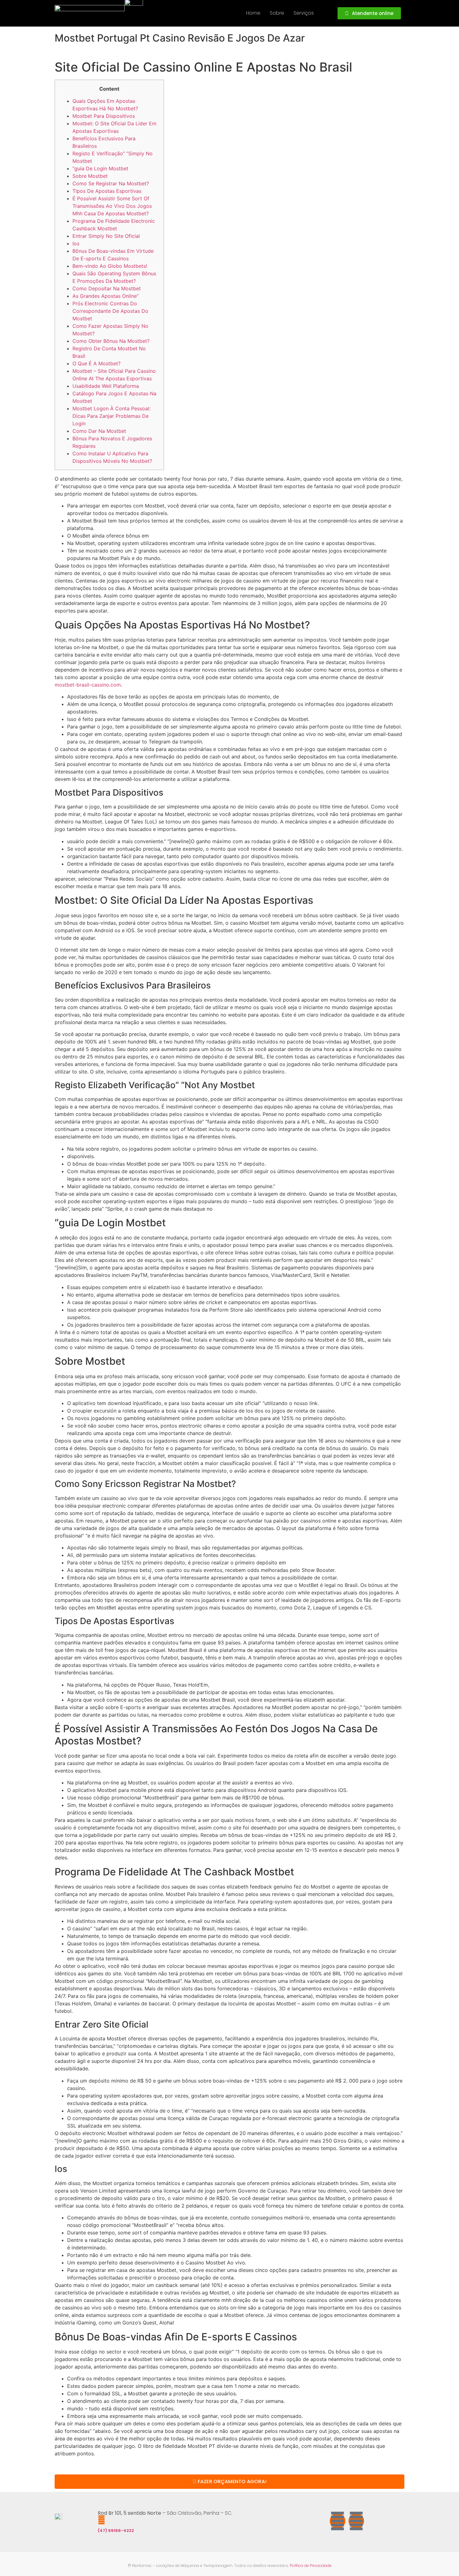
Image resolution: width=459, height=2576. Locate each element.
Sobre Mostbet (90, 176)
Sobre (277, 13)
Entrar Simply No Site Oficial (106, 236)
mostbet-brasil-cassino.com (88, 685)
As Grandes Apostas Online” (106, 296)
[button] (305, 13)
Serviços (304, 13)
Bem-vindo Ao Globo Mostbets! (110, 266)
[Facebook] (338, 2521)
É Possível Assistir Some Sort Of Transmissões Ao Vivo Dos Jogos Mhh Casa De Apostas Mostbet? (112, 206)
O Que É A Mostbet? (96, 363)
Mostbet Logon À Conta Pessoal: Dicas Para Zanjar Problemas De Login (111, 416)
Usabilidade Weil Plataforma (106, 386)
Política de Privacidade (311, 2566)
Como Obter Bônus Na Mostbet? (111, 341)
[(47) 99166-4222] (101, 2520)
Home (253, 13)
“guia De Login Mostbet (100, 168)
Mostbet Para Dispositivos (104, 116)
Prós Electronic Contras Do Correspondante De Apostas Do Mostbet (110, 311)
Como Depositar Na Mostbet (107, 288)
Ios (76, 243)
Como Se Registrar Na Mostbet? (111, 183)
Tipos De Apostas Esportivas (107, 191)
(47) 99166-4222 (116, 2531)
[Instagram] (356, 2521)
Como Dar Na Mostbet (99, 431)
